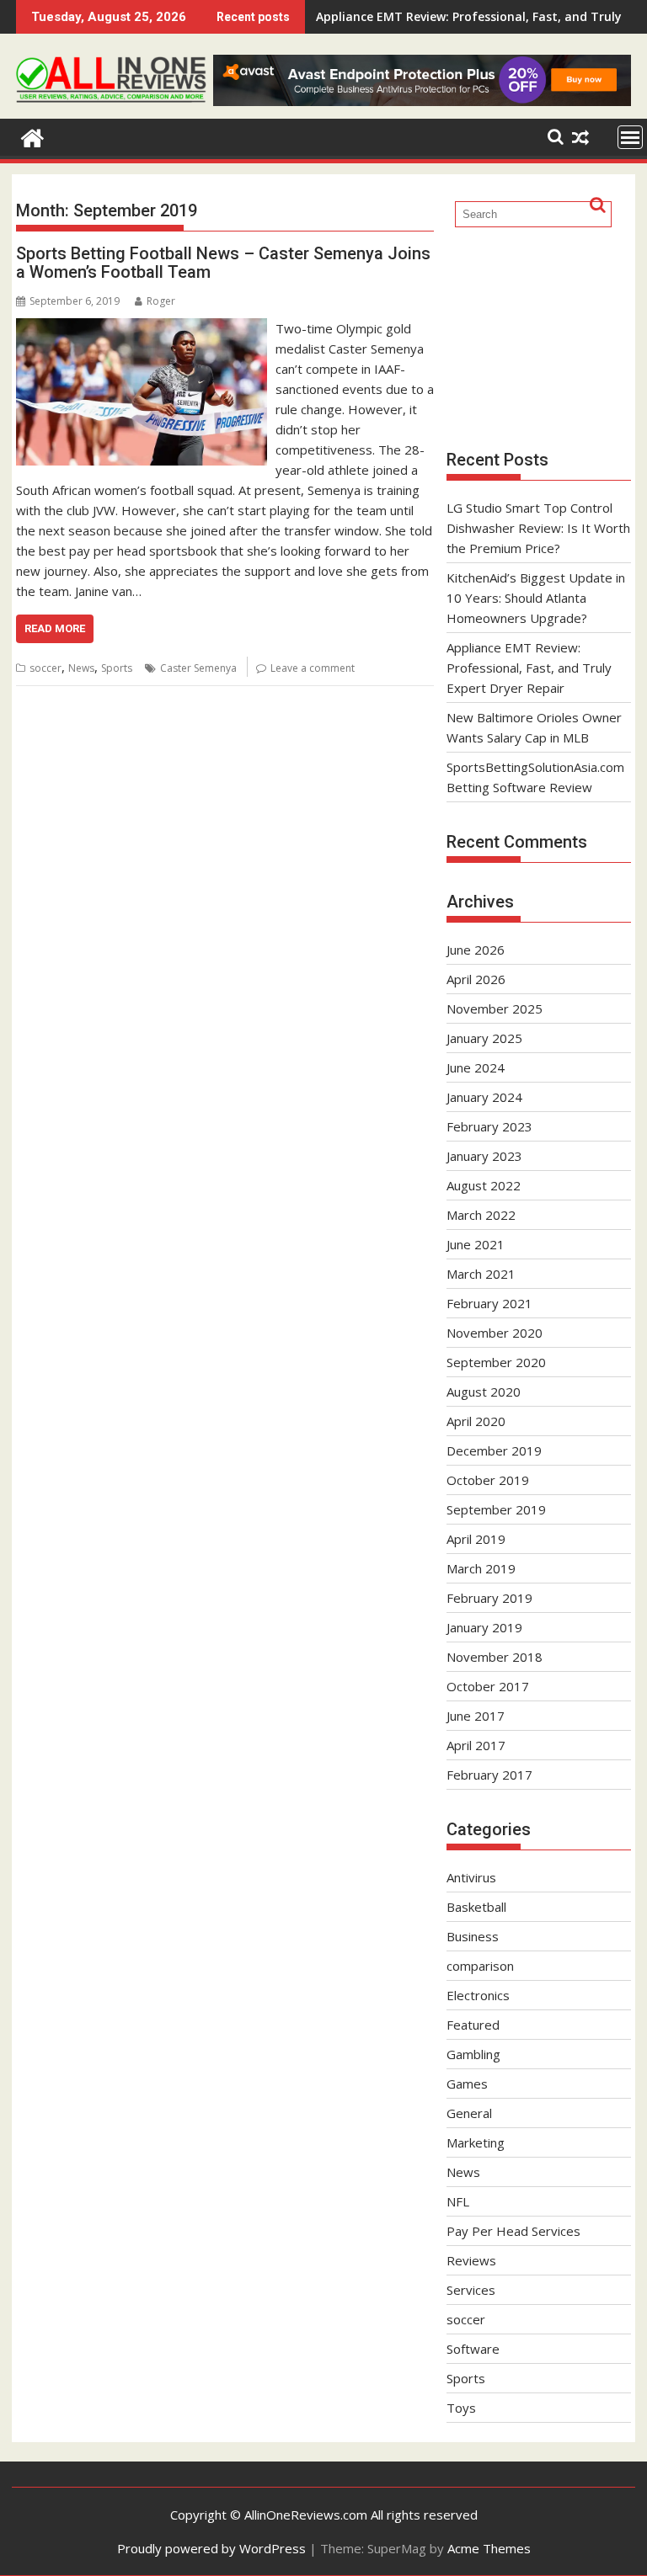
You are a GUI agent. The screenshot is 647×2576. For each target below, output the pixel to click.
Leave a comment (313, 668)
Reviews (471, 2260)
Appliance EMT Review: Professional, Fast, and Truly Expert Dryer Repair (529, 668)
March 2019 (481, 1568)
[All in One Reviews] (32, 136)
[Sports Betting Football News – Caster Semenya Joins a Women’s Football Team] (142, 328)
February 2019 (489, 1598)
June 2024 (476, 1067)
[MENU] (630, 137)
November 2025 (495, 1009)
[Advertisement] (539, 337)
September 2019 (496, 1509)
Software (473, 2349)
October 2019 (488, 1480)
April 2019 (476, 1539)
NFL (458, 2201)
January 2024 (484, 1097)
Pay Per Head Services (513, 2231)
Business (473, 1936)
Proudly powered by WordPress (211, 2548)
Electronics (478, 1995)
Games (467, 2084)
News (81, 668)
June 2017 (476, 1716)
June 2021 (476, 1244)
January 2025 (484, 1038)
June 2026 (476, 950)
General (469, 2113)
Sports (117, 668)
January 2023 (484, 1156)
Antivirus (471, 1877)
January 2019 (484, 1627)
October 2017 (488, 1686)
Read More (55, 628)
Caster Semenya (198, 668)
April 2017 (476, 1745)
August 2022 (484, 1185)
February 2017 (489, 1775)
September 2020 (496, 1362)
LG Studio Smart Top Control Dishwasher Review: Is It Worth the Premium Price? (538, 528)
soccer (45, 668)
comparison (480, 1966)
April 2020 (476, 1421)
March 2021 (481, 1274)
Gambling (473, 2054)
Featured (473, 2025)
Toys (461, 2408)
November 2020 (495, 1333)
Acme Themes (489, 2548)
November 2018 (495, 1657)
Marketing (476, 2142)
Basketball (476, 1907)
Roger (161, 301)
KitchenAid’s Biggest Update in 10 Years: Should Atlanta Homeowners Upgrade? (536, 598)
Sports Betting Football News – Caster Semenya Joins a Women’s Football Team (223, 263)
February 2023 (489, 1126)
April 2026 (476, 979)
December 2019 (494, 1450)
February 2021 (489, 1303)
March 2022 (481, 1215)
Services (471, 2290)
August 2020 (484, 1392)
